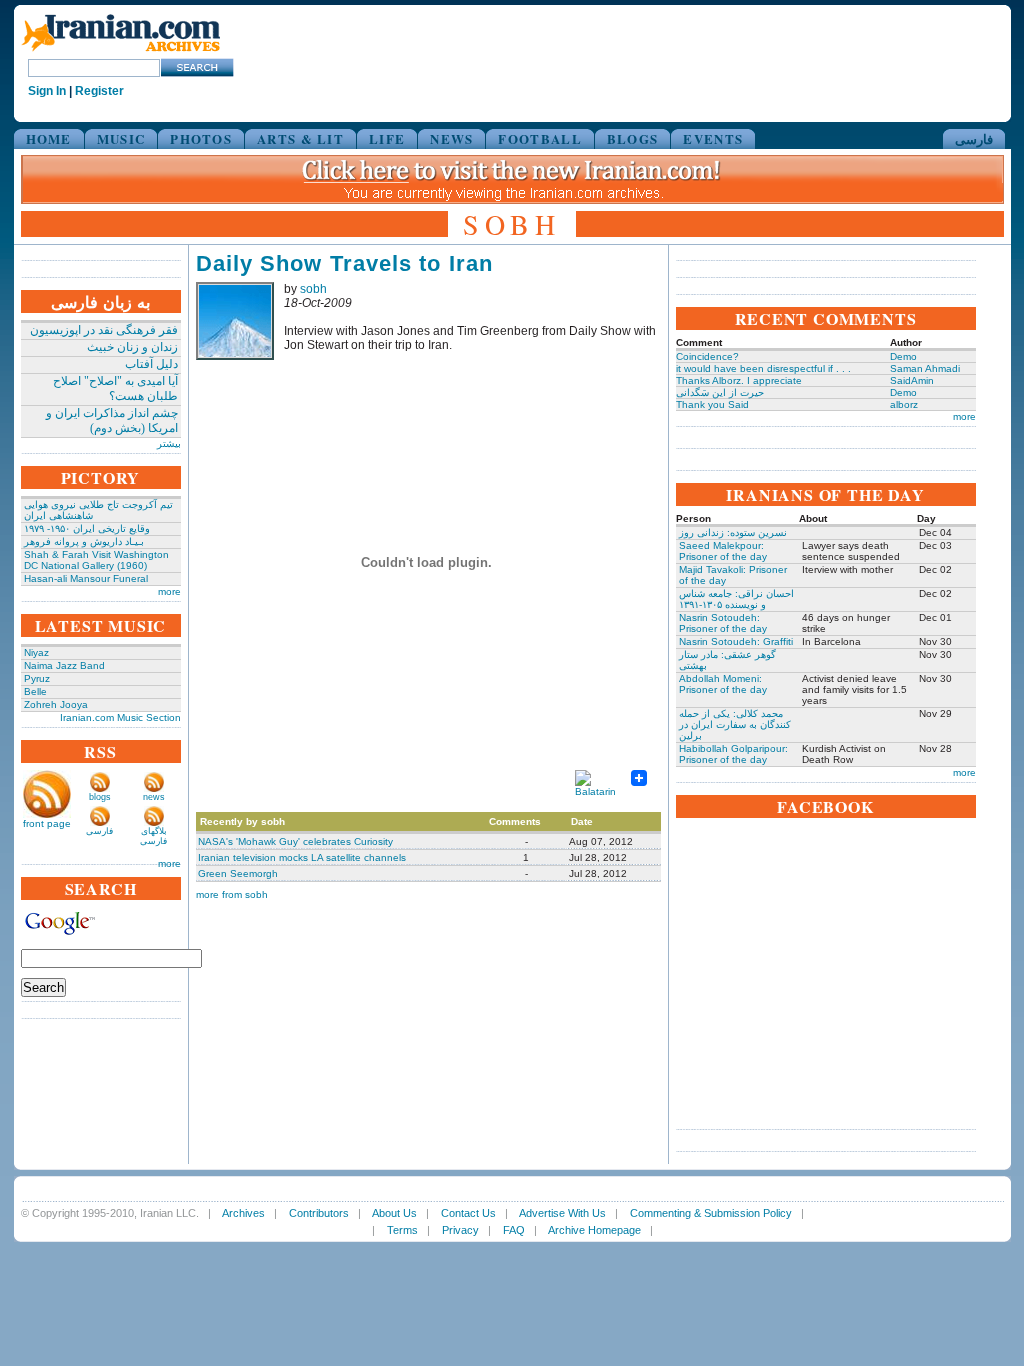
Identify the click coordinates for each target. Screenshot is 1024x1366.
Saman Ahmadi (925, 368)
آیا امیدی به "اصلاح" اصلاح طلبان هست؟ (115, 388)
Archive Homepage (594, 1230)
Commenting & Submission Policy (711, 1213)
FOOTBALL (539, 138)
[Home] (121, 52)
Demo (903, 356)
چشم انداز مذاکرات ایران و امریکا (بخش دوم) (112, 420)
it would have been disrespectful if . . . (763, 368)
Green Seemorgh (238, 873)
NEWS (451, 138)
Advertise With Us (562, 1213)
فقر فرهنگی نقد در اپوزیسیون (104, 330)
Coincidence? (707, 356)
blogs (100, 797)
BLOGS (633, 138)
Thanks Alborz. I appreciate (739, 380)
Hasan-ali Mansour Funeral (86, 578)
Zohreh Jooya (56, 704)
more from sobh (232, 894)
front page (47, 823)
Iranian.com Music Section (120, 717)
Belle (35, 691)
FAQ (514, 1230)
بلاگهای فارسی (153, 836)
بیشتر (169, 443)
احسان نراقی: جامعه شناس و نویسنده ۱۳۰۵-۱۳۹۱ (736, 599)
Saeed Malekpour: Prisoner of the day (723, 551)
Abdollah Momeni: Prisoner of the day (723, 684)
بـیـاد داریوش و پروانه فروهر (84, 541)
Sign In (47, 91)
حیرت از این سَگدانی (720, 392)
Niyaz (36, 652)
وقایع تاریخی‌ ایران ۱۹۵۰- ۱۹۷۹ (87, 528)
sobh (313, 289)
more (169, 591)
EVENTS (713, 138)
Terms (402, 1230)
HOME (49, 138)
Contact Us (468, 1213)
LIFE (387, 138)
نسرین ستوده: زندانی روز (733, 532)
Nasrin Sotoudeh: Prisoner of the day (723, 623)
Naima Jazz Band (64, 665)
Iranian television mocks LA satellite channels (302, 857)
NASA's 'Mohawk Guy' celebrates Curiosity (295, 841)
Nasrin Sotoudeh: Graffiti (736, 641)
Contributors (319, 1213)
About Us (394, 1213)
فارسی (974, 138)
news (154, 797)
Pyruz (37, 678)
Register (99, 91)
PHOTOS (201, 138)
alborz (904, 404)
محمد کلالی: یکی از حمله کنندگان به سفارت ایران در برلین (735, 724)
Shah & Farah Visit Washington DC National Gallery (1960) (96, 560)
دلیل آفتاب (151, 364)
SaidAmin (912, 380)
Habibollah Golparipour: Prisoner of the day (733, 754)
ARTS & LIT (300, 138)
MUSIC (121, 138)
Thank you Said (712, 404)
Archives (243, 1213)
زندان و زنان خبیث (132, 347)
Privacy (460, 1230)
